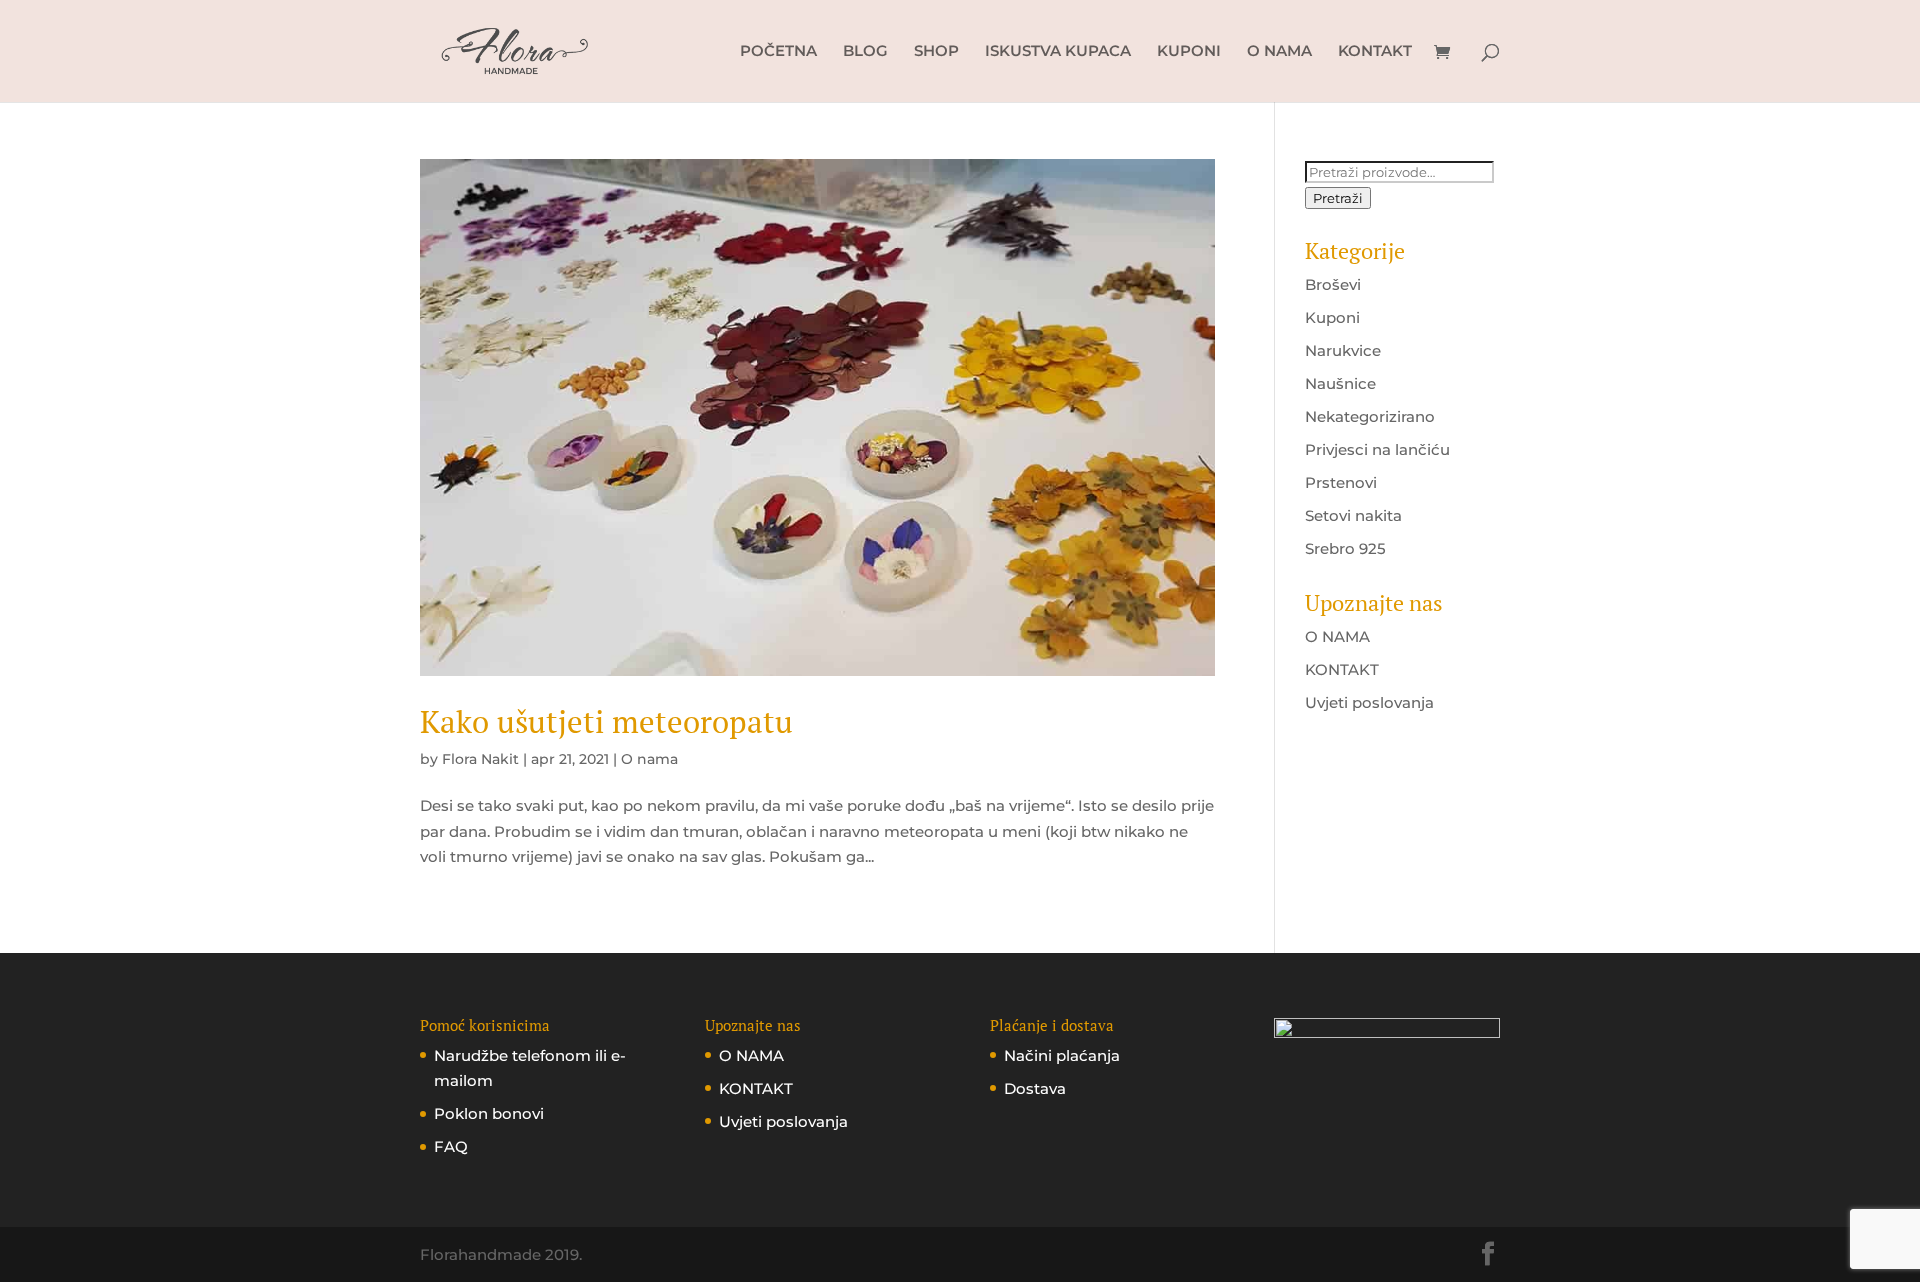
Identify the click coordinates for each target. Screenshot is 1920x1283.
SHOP (936, 52)
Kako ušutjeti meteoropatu (606, 721)
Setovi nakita (1353, 515)
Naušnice (1340, 383)
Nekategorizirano (1370, 416)
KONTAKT (1375, 52)
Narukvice (1343, 350)
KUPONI (1189, 52)
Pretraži (1338, 198)
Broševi (1333, 284)
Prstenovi (1341, 482)
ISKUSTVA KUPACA (1058, 52)
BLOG (865, 52)
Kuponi (1332, 317)
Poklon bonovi (489, 1113)
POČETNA (778, 52)
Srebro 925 (1345, 548)
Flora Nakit (480, 759)
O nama (649, 759)
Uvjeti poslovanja (1369, 702)
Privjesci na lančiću (1377, 449)
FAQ (451, 1146)
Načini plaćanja (1062, 1055)
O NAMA (1279, 52)
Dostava (1035, 1088)
